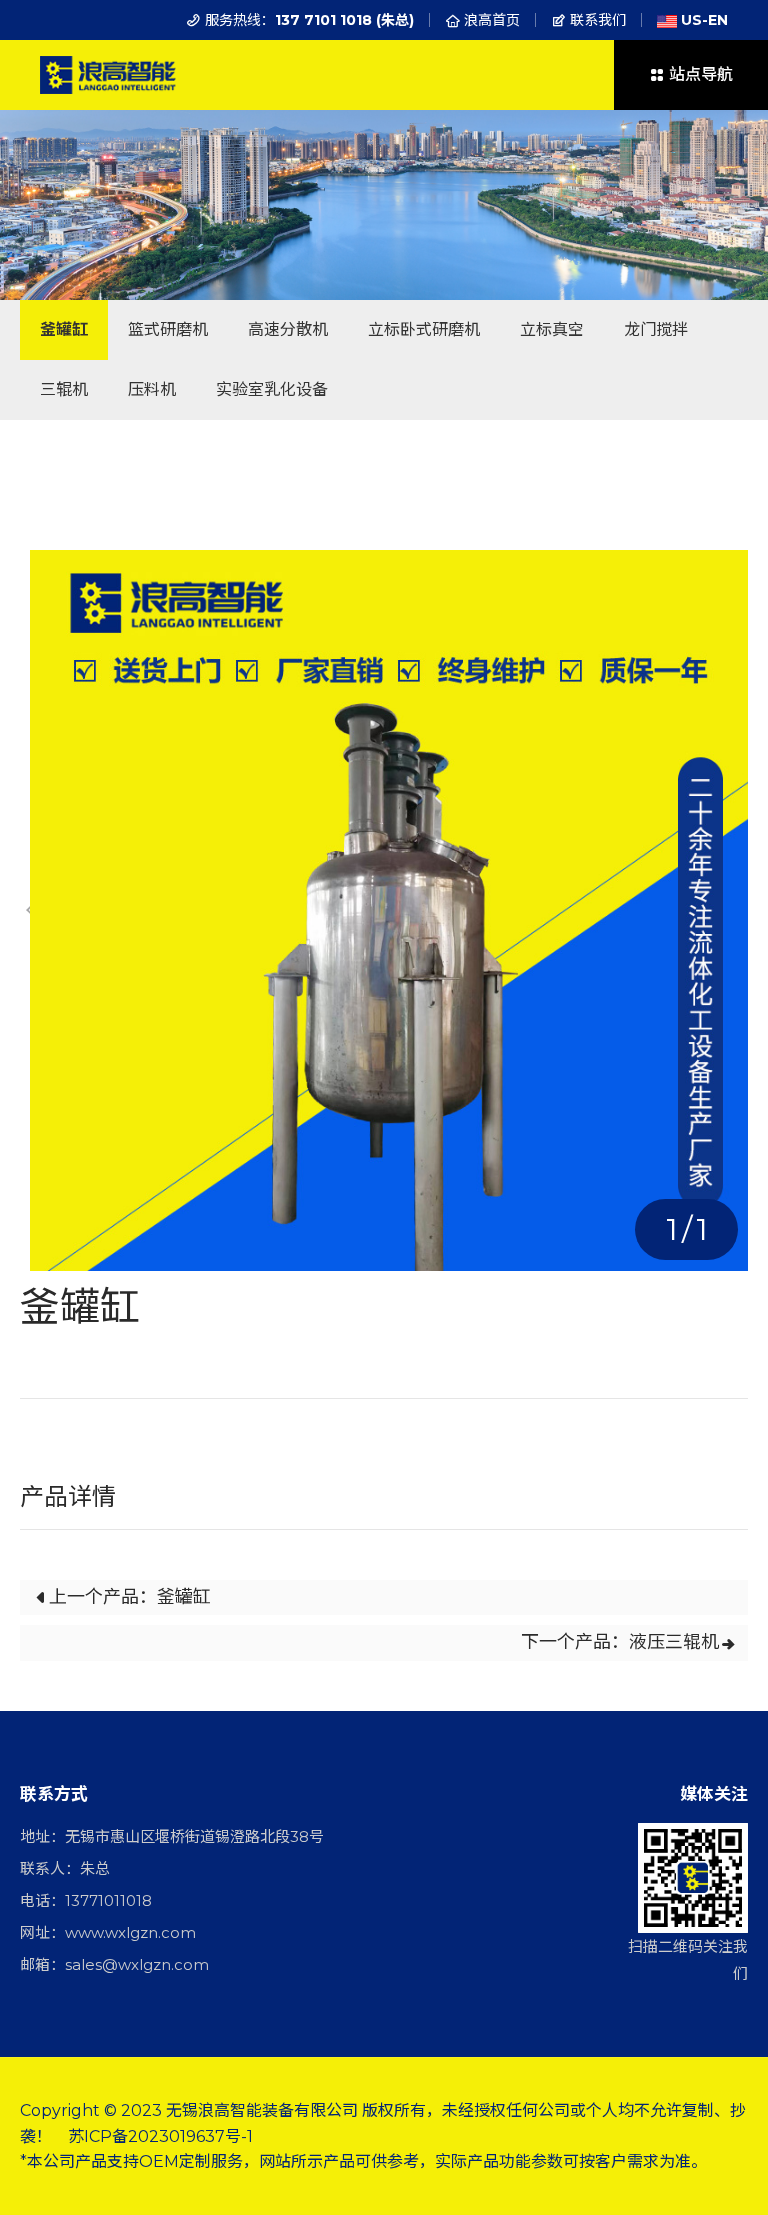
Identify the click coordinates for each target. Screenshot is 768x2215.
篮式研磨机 (168, 329)
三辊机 (64, 389)
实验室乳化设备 (272, 389)
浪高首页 (490, 20)
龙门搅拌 (656, 329)
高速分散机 (288, 329)
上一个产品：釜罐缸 (130, 1597)
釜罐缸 (64, 329)
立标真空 (552, 329)
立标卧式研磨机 (424, 329)
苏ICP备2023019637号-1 (160, 2136)
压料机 (152, 389)
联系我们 (596, 20)
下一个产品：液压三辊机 (620, 1642)
